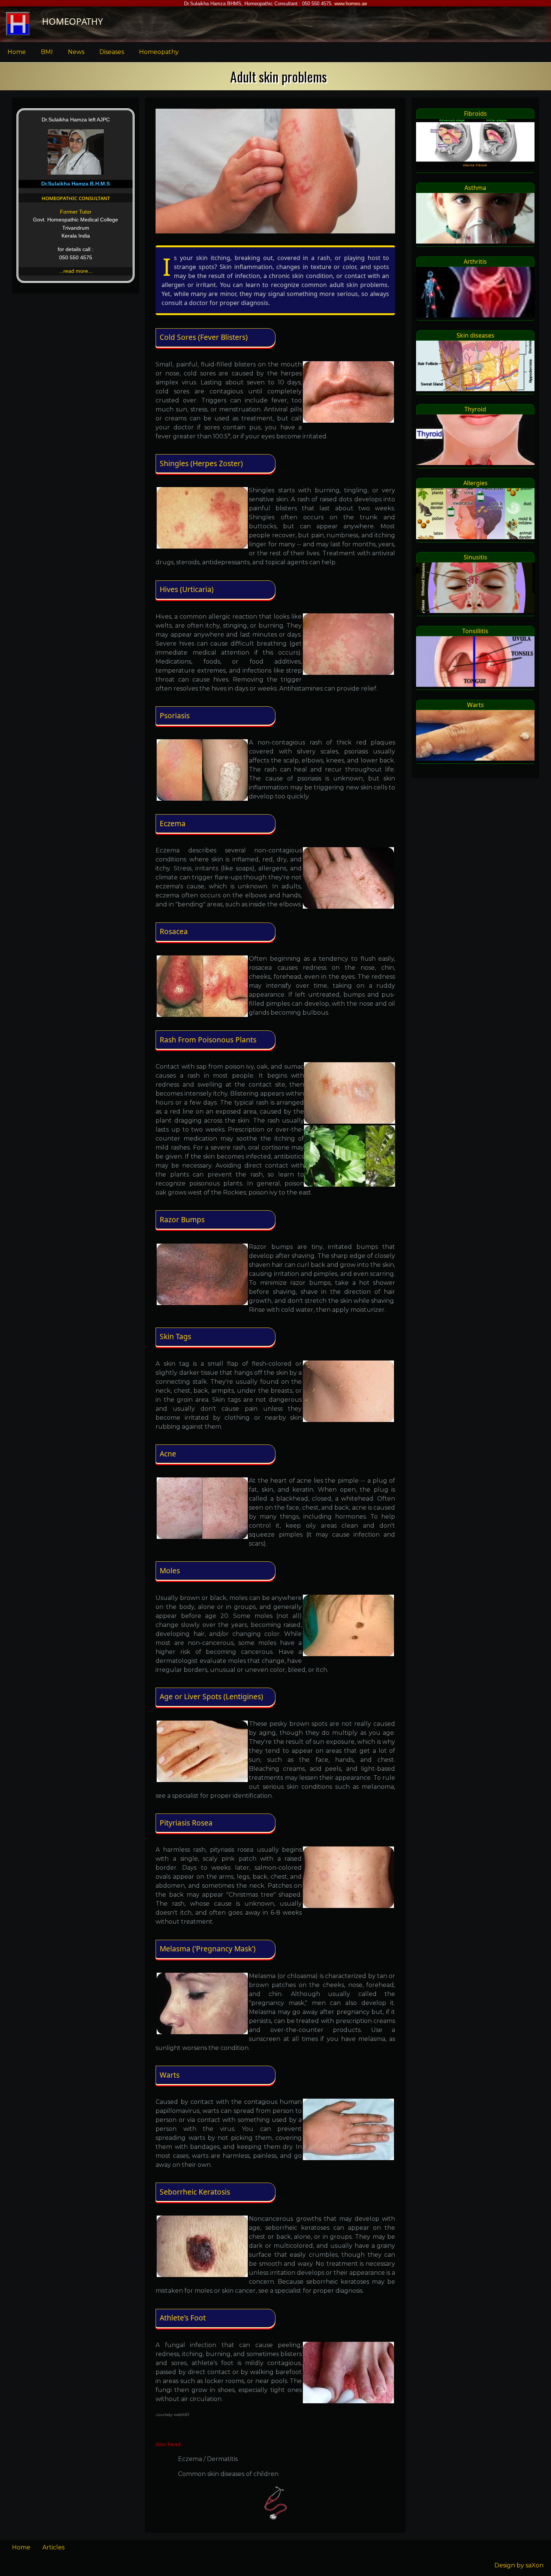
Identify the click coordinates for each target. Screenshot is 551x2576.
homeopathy (73, 21)
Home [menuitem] (17, 52)
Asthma (475, 188)
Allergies (475, 483)
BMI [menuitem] (47, 52)
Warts (475, 705)
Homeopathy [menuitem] (159, 52)
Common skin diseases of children (228, 2474)
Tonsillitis (475, 631)
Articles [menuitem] (53, 2547)
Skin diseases (475, 335)
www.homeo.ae (351, 4)
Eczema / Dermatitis (208, 2459)
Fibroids (475, 114)
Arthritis (475, 262)
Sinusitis (475, 557)
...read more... (76, 271)
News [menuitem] (76, 52)
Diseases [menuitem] (112, 52)
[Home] (18, 24)
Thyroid (475, 409)
